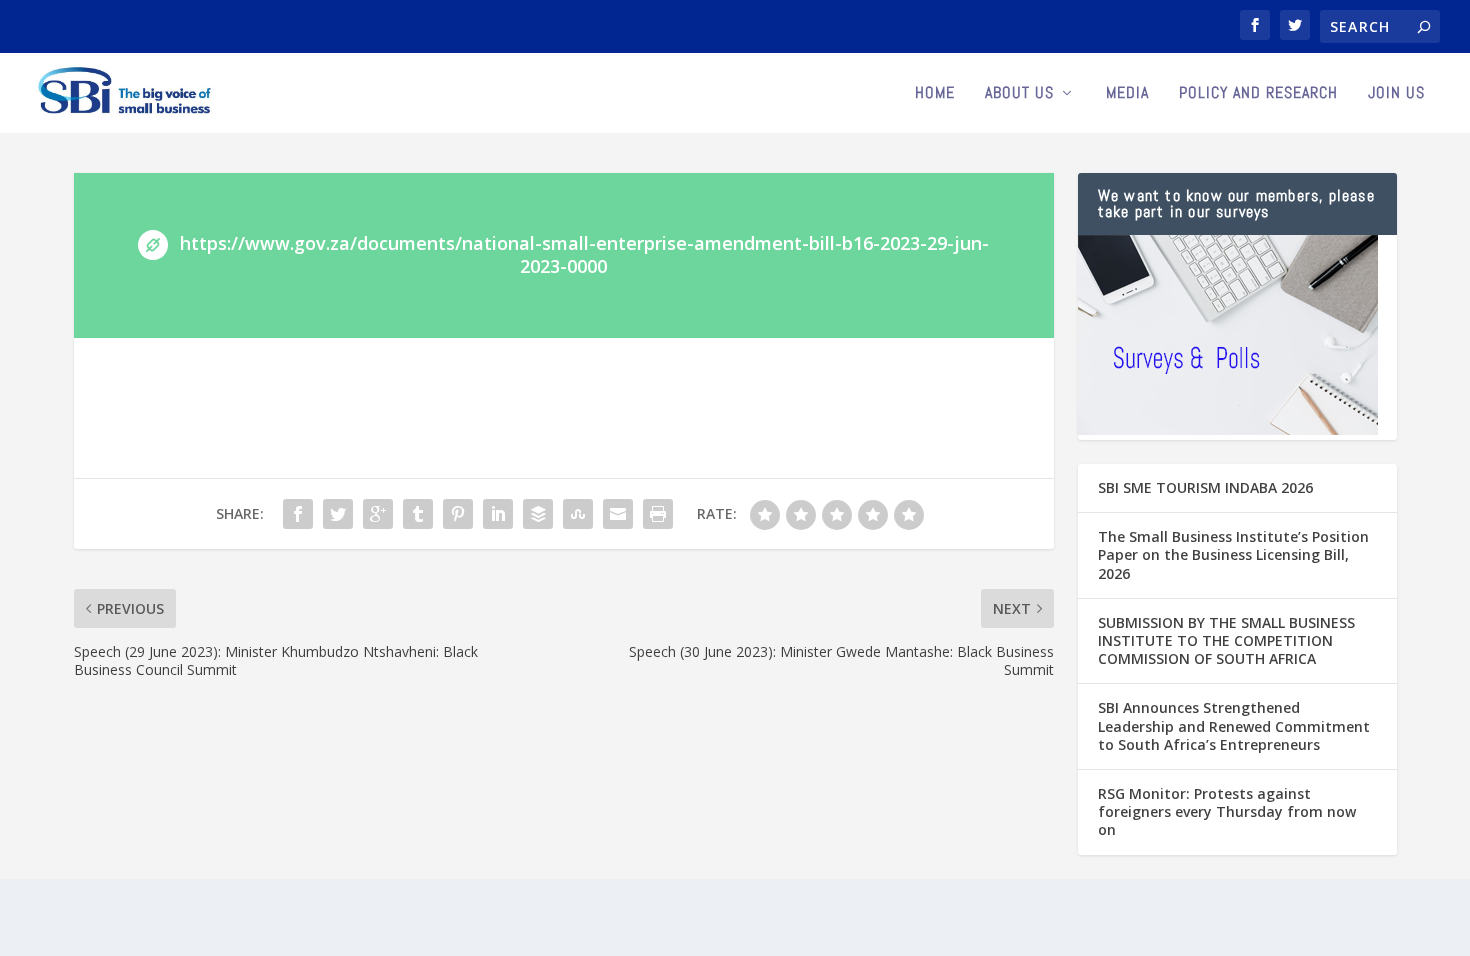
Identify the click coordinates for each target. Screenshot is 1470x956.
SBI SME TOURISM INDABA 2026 (1205, 487)
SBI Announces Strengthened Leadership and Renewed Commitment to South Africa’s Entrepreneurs (1234, 725)
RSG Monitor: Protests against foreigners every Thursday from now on (1227, 811)
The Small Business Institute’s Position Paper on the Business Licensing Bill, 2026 (1233, 554)
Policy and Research (1258, 94)
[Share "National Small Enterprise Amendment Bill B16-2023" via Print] (658, 514)
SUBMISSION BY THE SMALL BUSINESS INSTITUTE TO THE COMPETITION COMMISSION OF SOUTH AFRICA (1226, 640)
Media (1127, 94)
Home (935, 94)
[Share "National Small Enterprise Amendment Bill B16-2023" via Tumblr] (418, 514)
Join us (1396, 94)
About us (1019, 94)
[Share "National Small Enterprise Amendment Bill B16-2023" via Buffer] (538, 514)
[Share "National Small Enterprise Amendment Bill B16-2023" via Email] (618, 514)
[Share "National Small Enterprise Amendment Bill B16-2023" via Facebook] (298, 514)
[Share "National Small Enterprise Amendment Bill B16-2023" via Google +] (378, 514)
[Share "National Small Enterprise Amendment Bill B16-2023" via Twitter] (338, 514)
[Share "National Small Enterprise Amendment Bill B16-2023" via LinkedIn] (498, 514)
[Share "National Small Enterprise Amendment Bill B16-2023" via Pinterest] (458, 514)
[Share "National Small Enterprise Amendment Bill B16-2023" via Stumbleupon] (578, 514)
